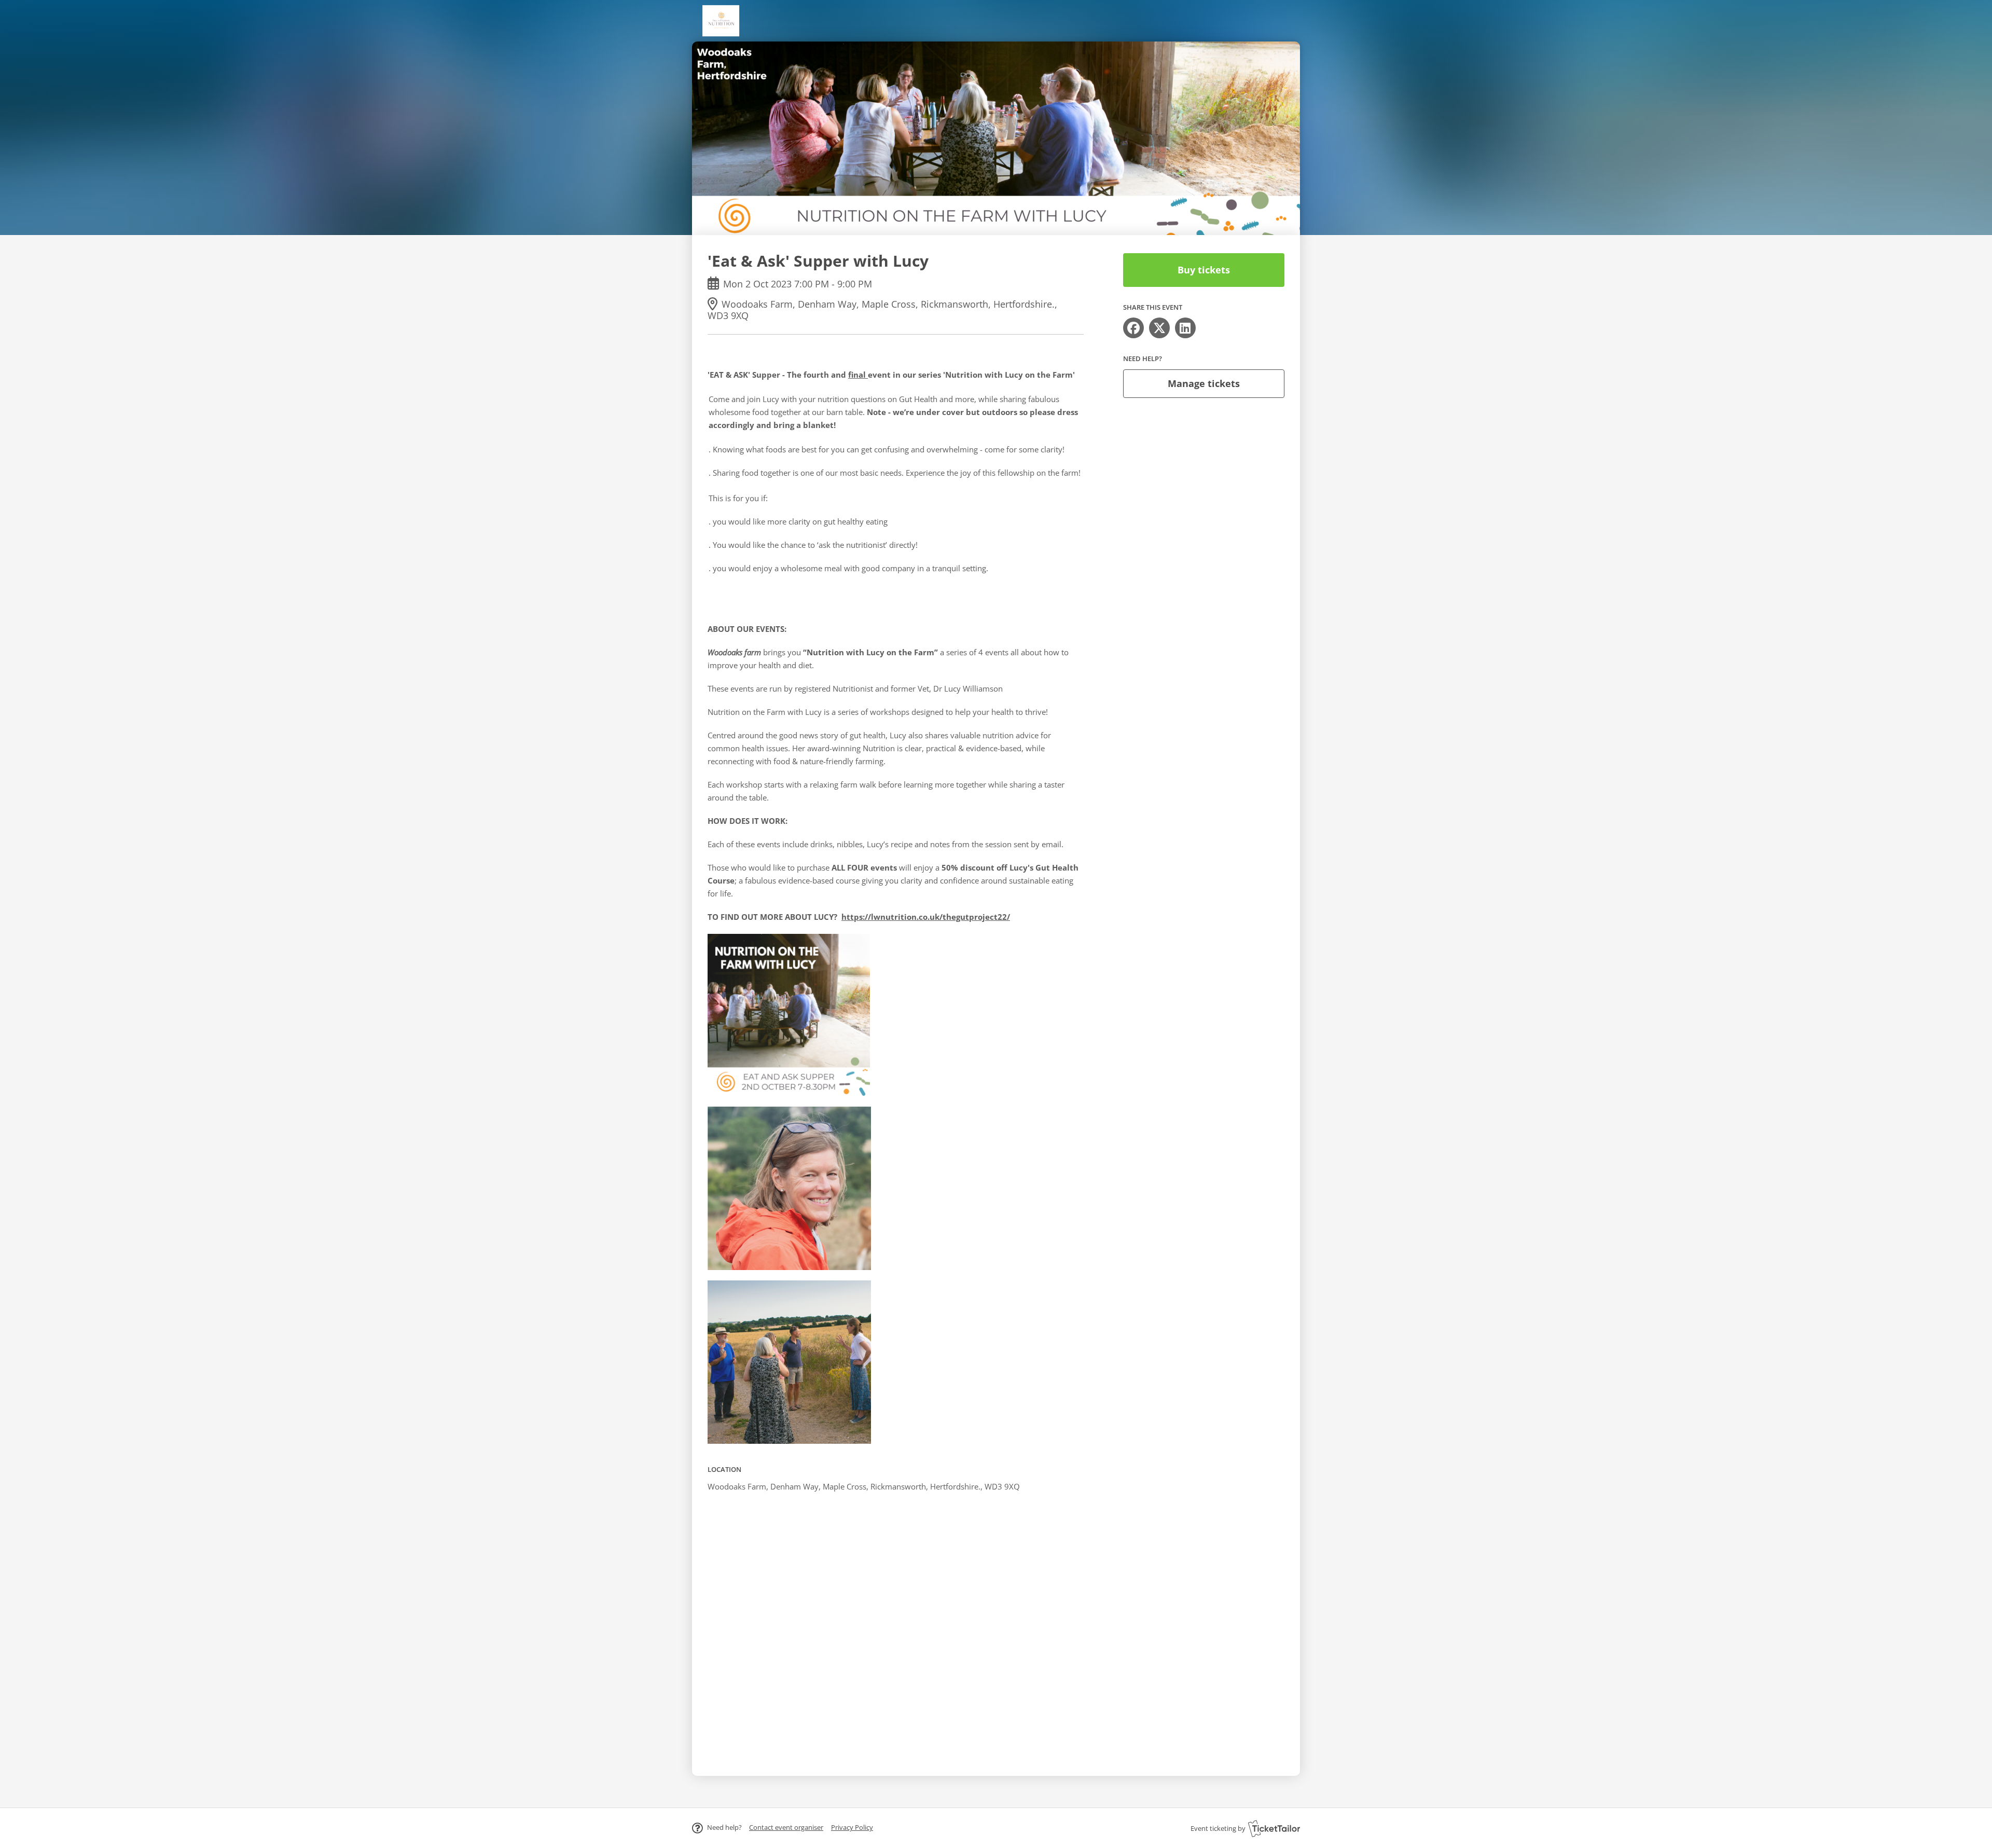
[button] (786, 1827)
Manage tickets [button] (1204, 383)
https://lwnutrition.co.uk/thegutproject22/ (926, 917)
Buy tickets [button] (1204, 270)
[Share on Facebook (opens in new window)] (1133, 328)
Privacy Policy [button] (852, 1827)
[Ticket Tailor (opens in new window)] (1274, 1828)
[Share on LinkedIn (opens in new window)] (1185, 328)
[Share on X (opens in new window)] (1159, 328)
